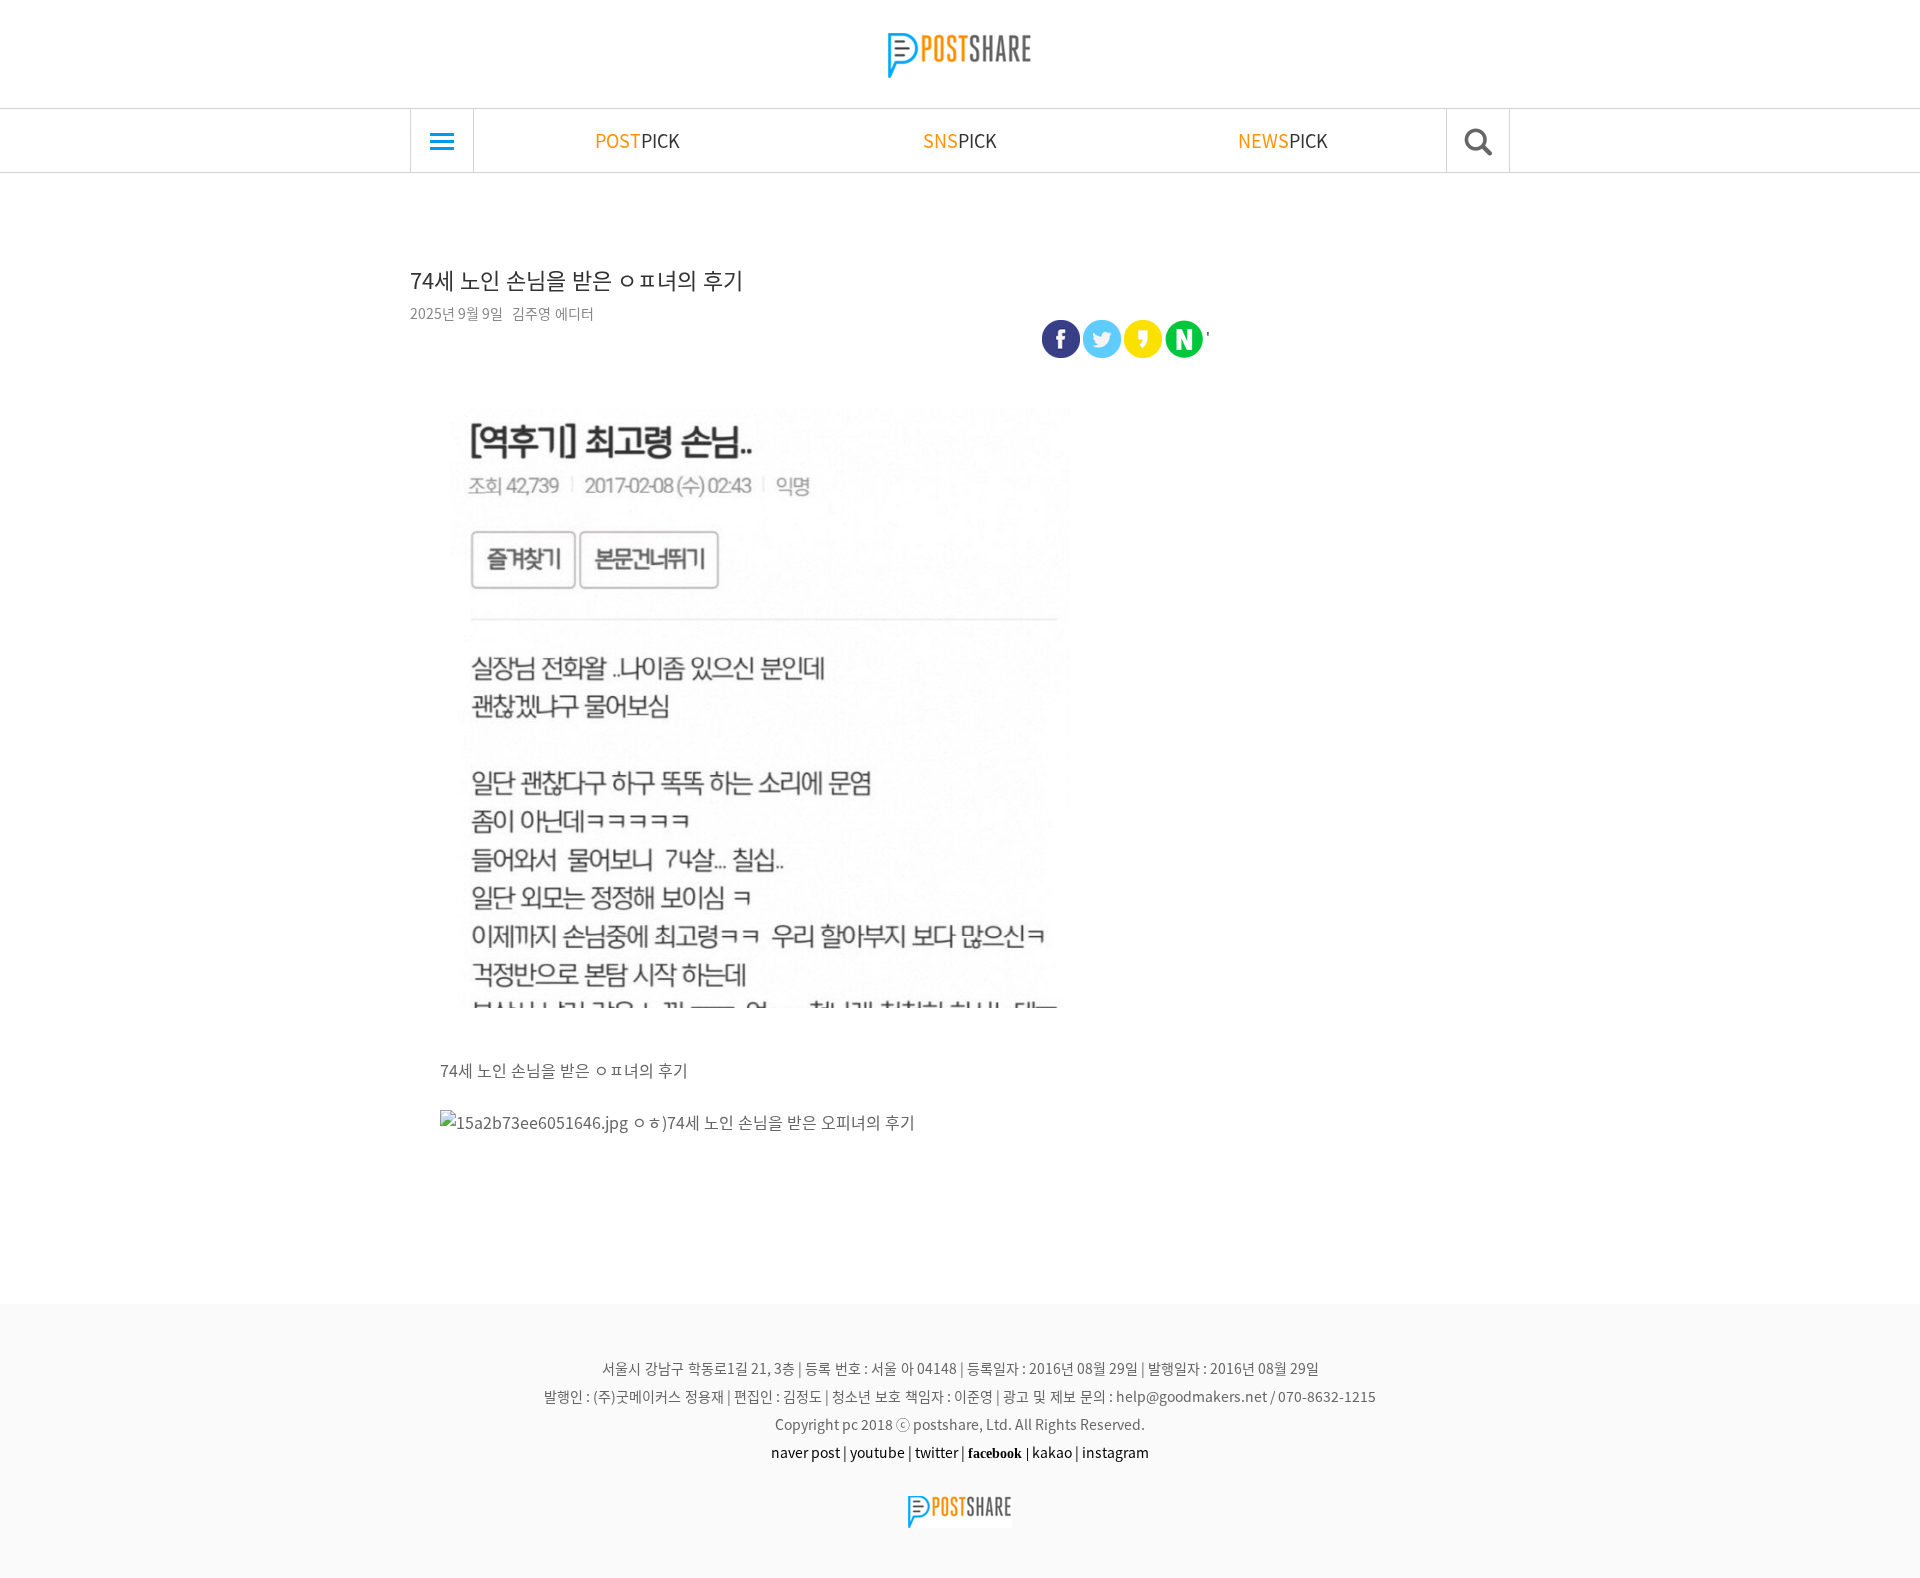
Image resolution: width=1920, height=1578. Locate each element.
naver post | (809, 1452)
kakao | (1055, 1452)
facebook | (998, 1453)
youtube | (881, 1452)
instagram (1115, 1452)
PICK (637, 140)
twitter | (940, 1452)
